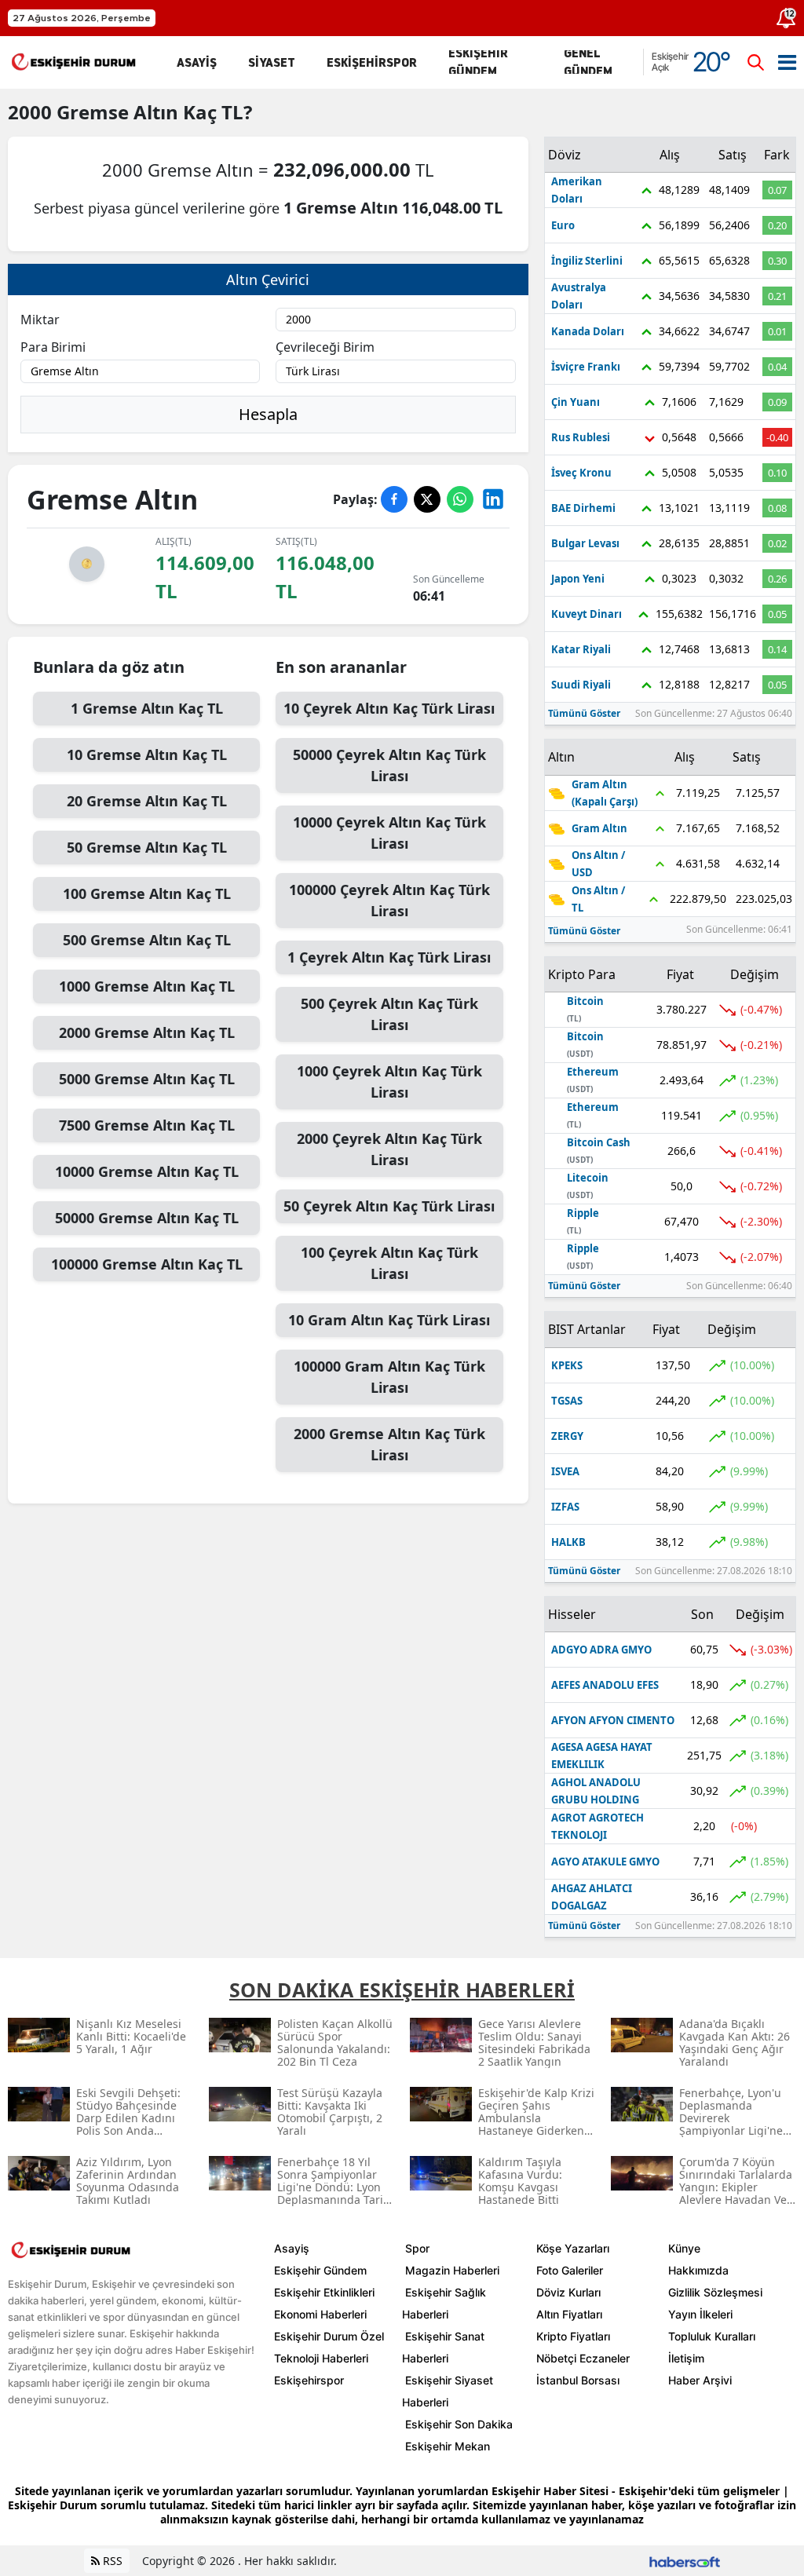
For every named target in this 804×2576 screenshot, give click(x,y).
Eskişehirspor (309, 2380)
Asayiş (292, 2248)
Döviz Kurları (568, 2292)
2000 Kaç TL (147, 1032)
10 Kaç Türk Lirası (389, 708)
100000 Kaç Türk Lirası (389, 900)
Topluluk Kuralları (712, 2336)
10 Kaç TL (147, 755)
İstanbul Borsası (578, 2380)
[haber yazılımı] (685, 2561)
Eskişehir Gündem (320, 2270)
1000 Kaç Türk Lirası (389, 1082)
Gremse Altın (117, 112)
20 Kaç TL (147, 801)
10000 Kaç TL (147, 1171)
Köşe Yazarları (573, 2248)
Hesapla (268, 414)
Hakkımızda (698, 2270)
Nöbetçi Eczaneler (583, 2358)
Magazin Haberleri (452, 2270)
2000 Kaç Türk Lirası (389, 1149)
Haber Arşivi (700, 2380)
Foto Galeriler (570, 2270)
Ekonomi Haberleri (320, 2314)
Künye (684, 2248)
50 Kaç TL (147, 847)
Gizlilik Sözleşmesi (715, 2292)
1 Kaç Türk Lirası (389, 957)
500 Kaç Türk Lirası (389, 1014)
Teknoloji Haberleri (321, 2358)
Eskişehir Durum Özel (329, 2336)
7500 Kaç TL (147, 1125)
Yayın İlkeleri (700, 2314)
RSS (111, 2561)
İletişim (686, 2358)
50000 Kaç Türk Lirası (389, 765)
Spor (417, 2248)
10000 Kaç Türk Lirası (389, 833)
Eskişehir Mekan (448, 2446)
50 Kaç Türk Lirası (389, 1206)
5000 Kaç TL (147, 1079)
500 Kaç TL (147, 940)
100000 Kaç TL (147, 1264)
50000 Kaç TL (147, 1218)
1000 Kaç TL (147, 986)
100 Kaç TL (147, 893)
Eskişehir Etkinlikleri (324, 2292)
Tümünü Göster (584, 713)
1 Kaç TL (147, 708)
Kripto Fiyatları (573, 2336)
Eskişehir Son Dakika (459, 2424)
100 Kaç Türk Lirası (389, 1263)
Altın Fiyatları (569, 2314)
